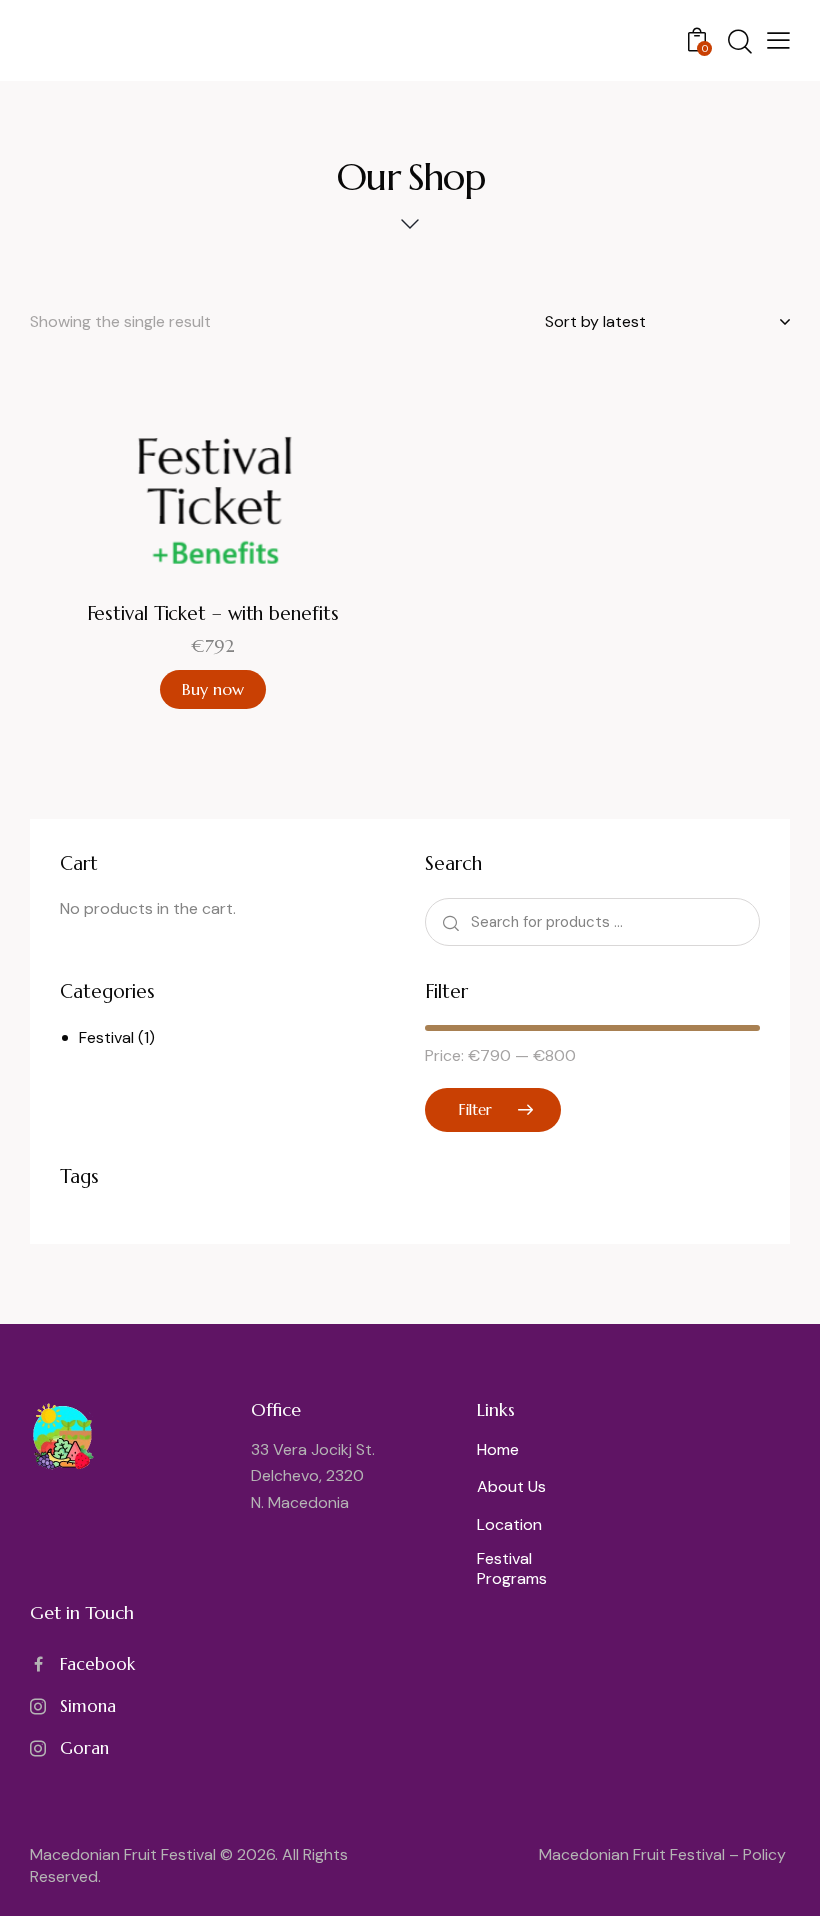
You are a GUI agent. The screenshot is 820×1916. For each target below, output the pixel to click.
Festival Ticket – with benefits (213, 613)
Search (449, 921)
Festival (106, 1037)
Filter (475, 1109)
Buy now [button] (213, 689)
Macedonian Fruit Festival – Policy (664, 1854)
